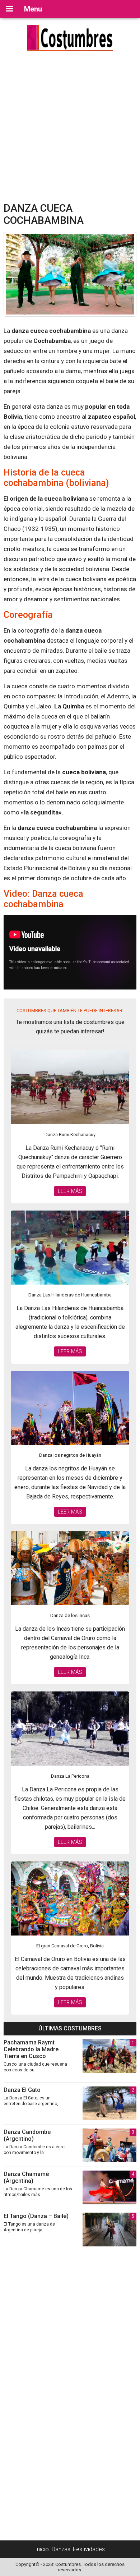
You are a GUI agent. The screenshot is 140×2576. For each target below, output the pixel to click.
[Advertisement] (70, 128)
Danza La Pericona (70, 1776)
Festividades (89, 2549)
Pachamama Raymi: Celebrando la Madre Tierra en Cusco (31, 2049)
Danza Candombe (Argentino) (27, 2135)
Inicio (42, 2549)
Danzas (61, 2549)
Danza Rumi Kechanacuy (70, 1135)
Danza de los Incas (70, 1615)
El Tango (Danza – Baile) (36, 2216)
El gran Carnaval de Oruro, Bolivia (70, 1946)
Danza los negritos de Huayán (70, 1455)
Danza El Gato (22, 2090)
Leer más (70, 1191)
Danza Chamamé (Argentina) (26, 2177)
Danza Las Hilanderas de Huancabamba (70, 1295)
